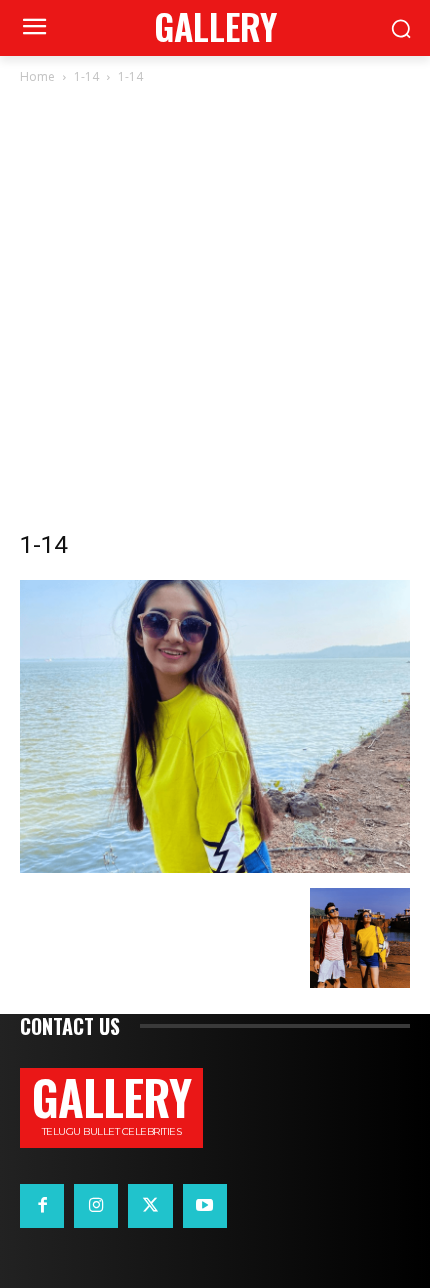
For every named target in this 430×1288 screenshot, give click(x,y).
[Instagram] (96, 1206)
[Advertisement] (215, 313)
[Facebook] (42, 1206)
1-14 (86, 76)
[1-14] (215, 867)
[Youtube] (205, 1206)
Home (37, 76)
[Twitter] (150, 1206)
